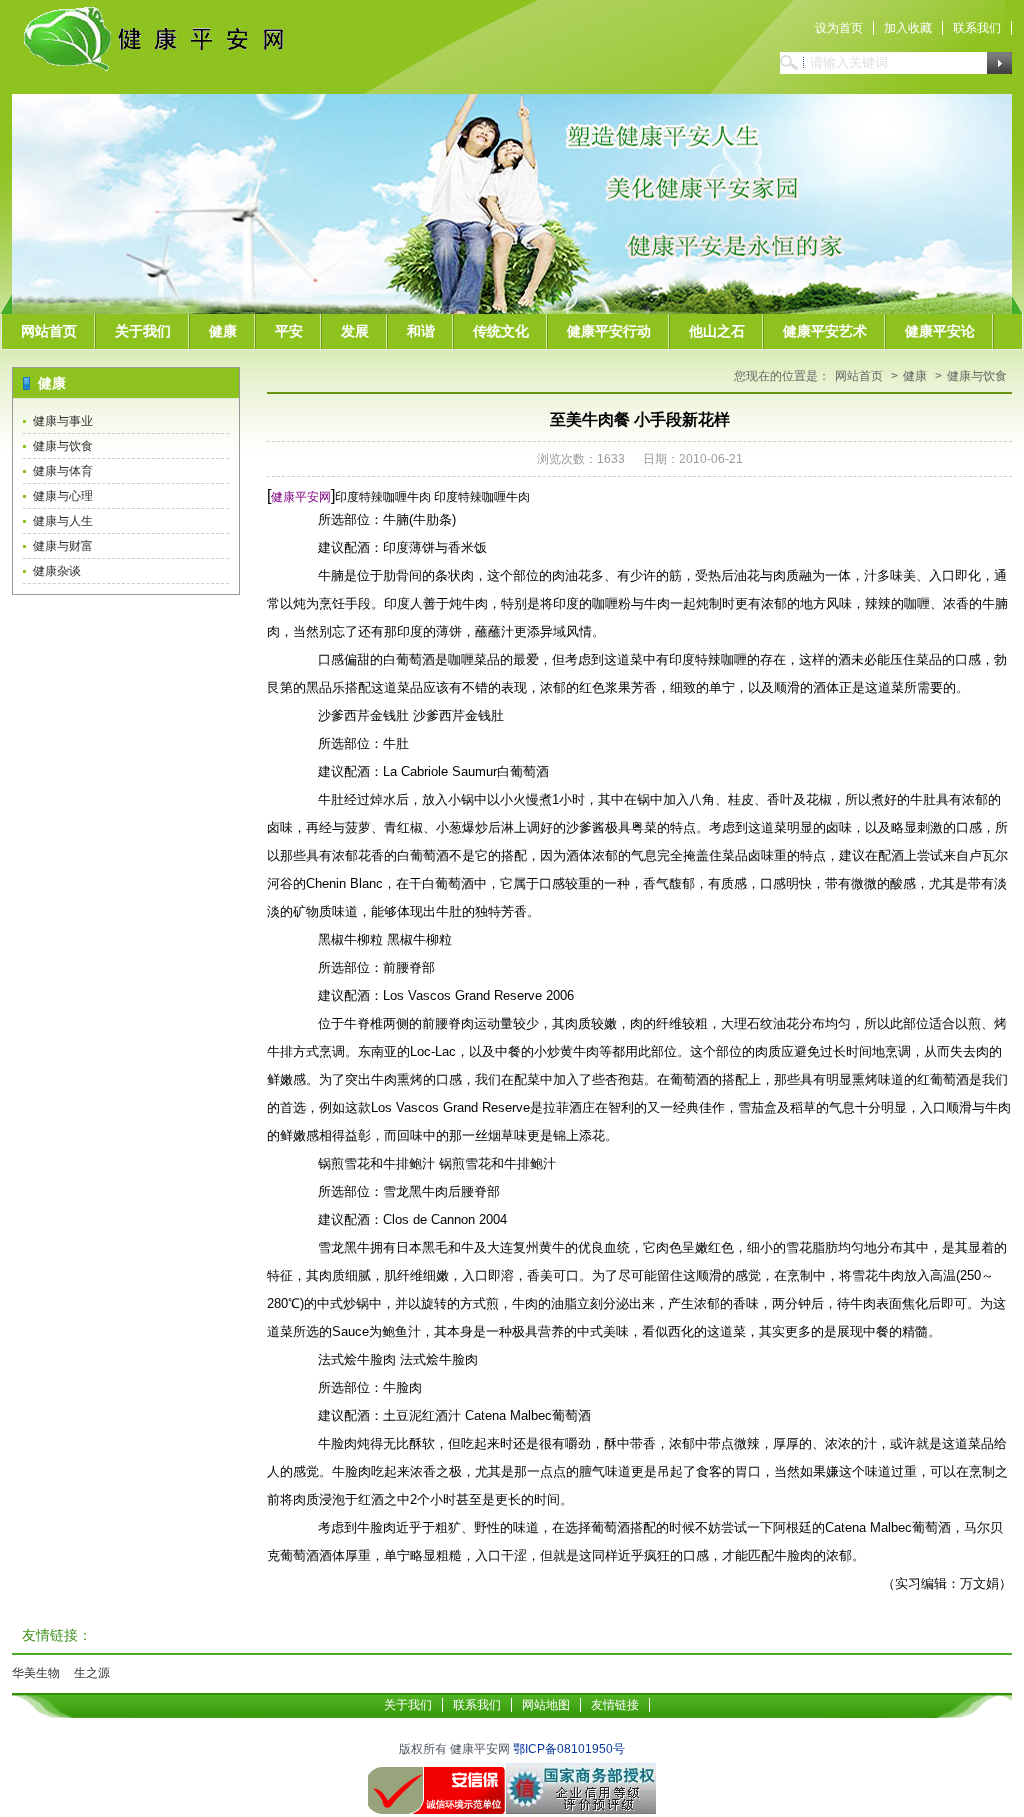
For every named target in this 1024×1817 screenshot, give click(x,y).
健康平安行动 (609, 331)
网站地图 (546, 1705)
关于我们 (143, 331)
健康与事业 (63, 421)
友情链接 (615, 1705)
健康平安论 (940, 331)
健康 (223, 331)
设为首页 (839, 28)
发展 (355, 331)
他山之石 (717, 331)
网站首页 (49, 331)
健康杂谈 (57, 571)
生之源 (92, 1673)
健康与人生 (63, 521)
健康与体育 (63, 471)
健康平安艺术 (825, 331)
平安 (289, 331)
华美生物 (36, 1673)
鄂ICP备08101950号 (569, 1749)
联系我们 (977, 28)
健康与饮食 (63, 446)
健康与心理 (63, 496)
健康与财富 (63, 546)
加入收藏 (908, 28)
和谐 (421, 331)
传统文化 (501, 331)
